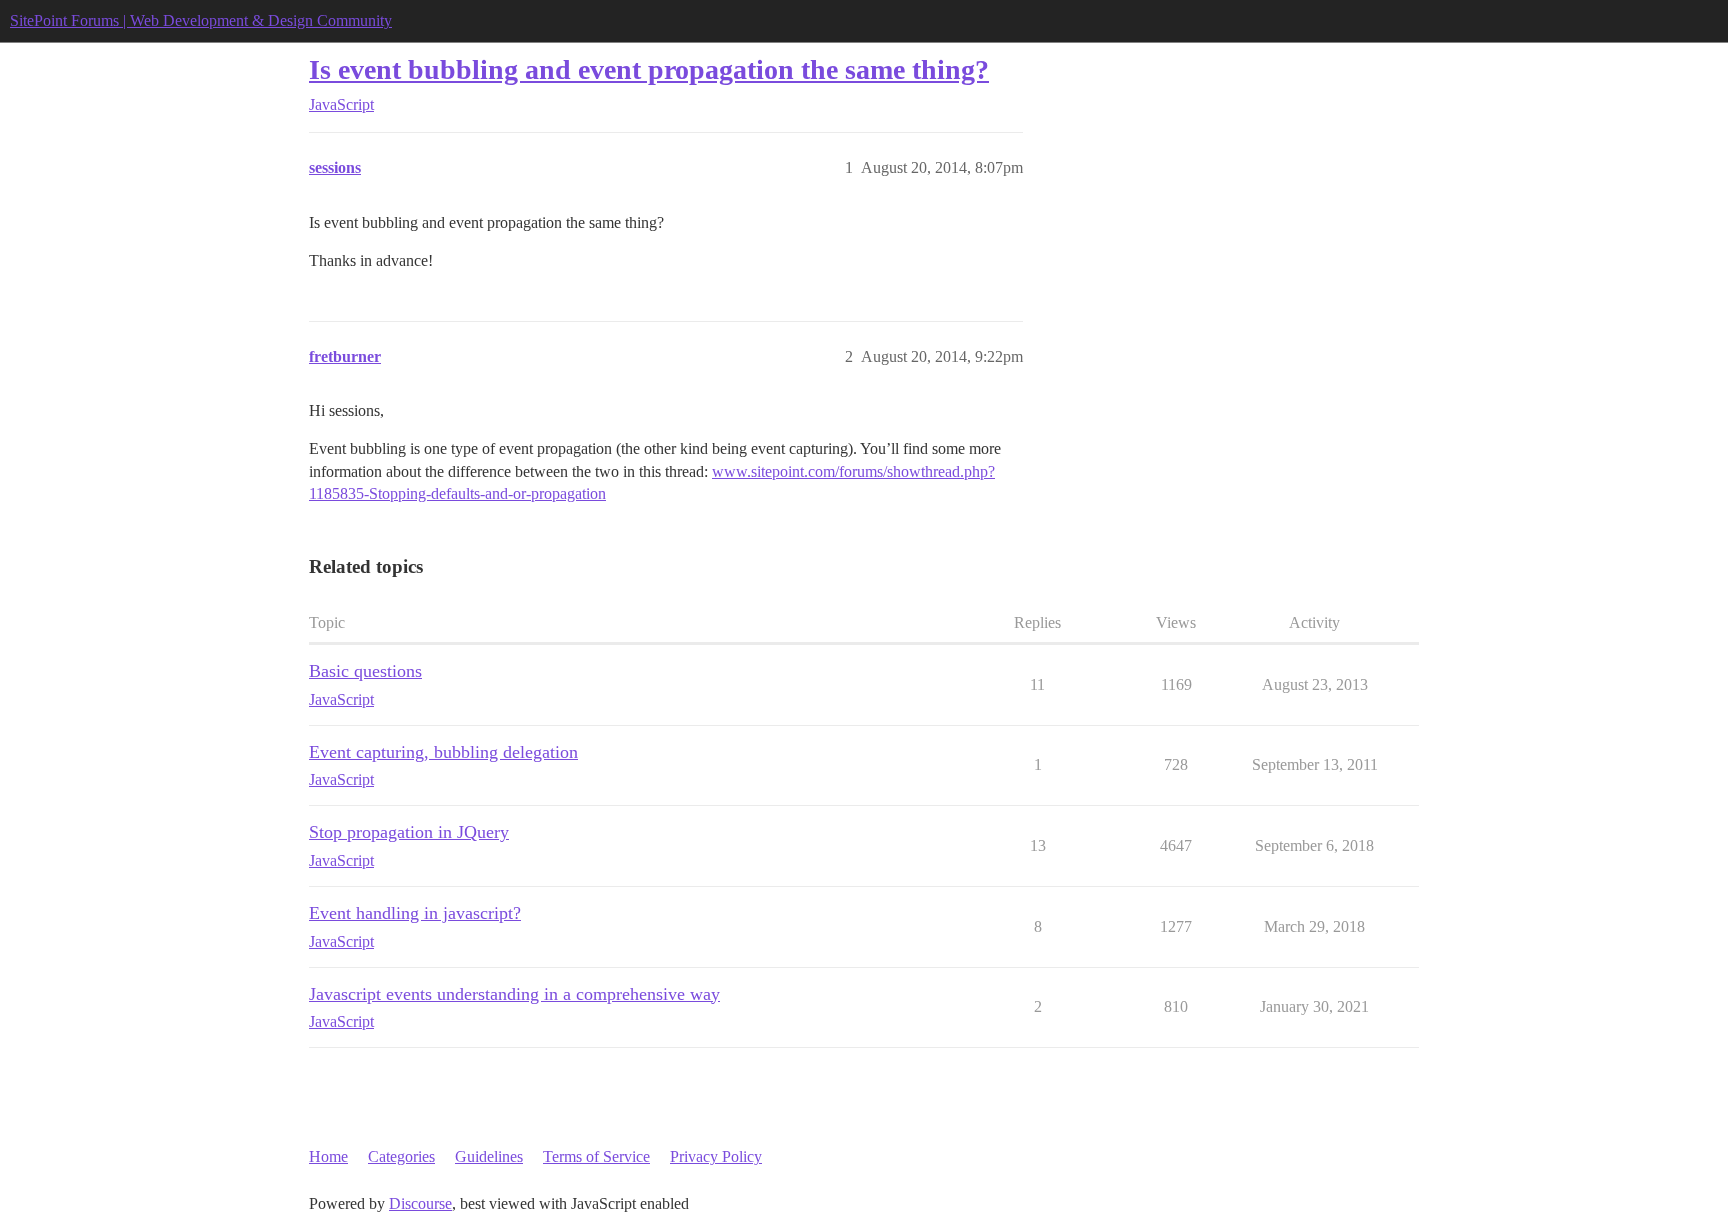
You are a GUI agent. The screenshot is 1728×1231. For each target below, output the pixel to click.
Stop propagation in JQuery (409, 832)
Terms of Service (596, 1156)
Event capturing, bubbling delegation (443, 752)
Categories (401, 1156)
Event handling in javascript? (415, 913)
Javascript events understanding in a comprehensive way (514, 994)
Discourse (420, 1203)
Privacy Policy (716, 1156)
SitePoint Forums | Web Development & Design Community (201, 20)
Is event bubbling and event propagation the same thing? (649, 69)
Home (328, 1156)
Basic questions (365, 671)
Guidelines (489, 1156)
